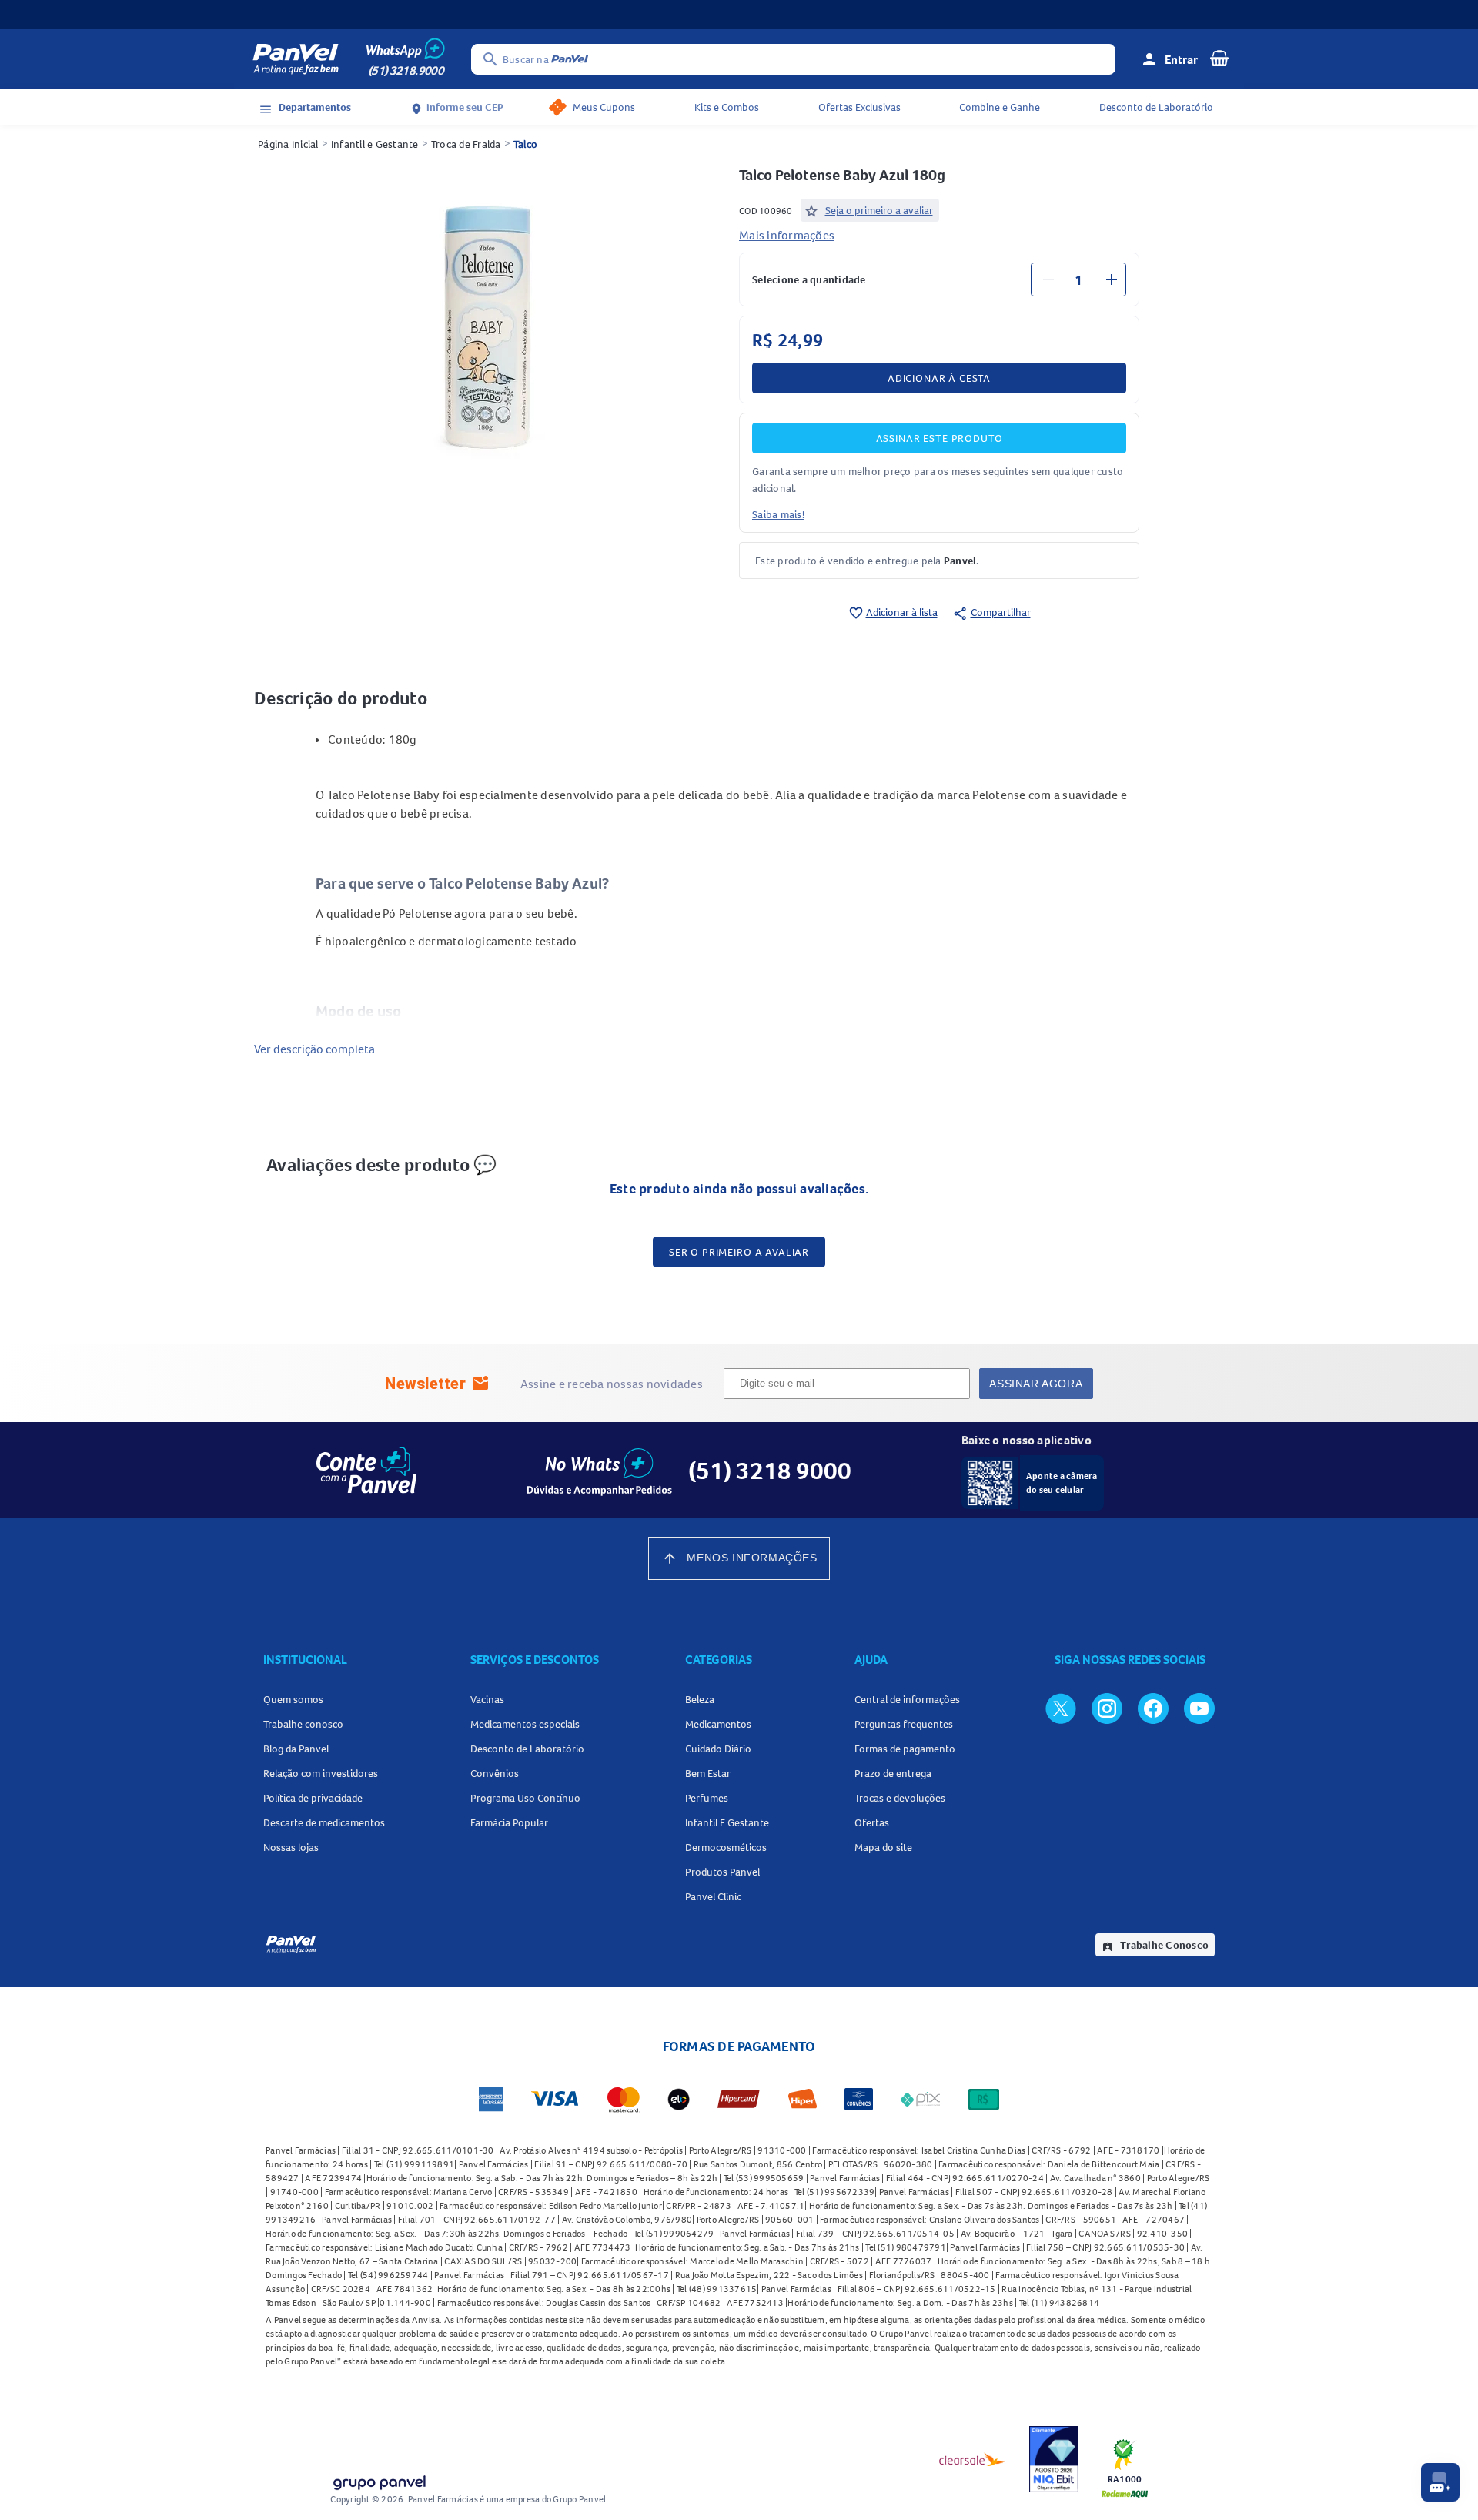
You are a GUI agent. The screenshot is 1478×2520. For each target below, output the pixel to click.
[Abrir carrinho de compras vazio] (1219, 58)
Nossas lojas (291, 1847)
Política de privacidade (313, 1798)
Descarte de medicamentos (324, 1822)
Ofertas (872, 1822)
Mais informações (787, 235)
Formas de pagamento (905, 1749)
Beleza (700, 1699)
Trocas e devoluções (900, 1798)
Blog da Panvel (296, 1749)
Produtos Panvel (722, 1872)
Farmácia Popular (509, 1822)
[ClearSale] (972, 2459)
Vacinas (487, 1699)
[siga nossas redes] (1061, 1708)
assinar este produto (940, 438)
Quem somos (293, 1699)
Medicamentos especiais (525, 1724)
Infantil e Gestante (375, 144)
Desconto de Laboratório (1156, 107)
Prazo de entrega (893, 1773)
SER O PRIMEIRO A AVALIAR (739, 1252)
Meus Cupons (604, 107)
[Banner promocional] (739, 15)
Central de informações (907, 1699)
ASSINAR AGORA (1036, 1384)
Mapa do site (883, 1847)
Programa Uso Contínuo (525, 1798)
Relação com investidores (321, 1773)
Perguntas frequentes (904, 1724)
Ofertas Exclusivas (859, 107)
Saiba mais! (778, 514)
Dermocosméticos (726, 1847)
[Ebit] (1054, 2459)
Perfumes (707, 1798)
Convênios (495, 1773)
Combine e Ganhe (1000, 107)
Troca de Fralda (466, 144)
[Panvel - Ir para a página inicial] (296, 59)
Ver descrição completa (314, 1049)
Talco (525, 144)
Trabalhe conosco (303, 1724)
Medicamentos (718, 1724)
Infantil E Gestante (727, 1822)
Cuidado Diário (718, 1749)
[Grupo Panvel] (379, 2480)
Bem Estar (708, 1773)
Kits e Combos (727, 107)
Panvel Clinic (713, 1896)
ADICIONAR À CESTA (939, 378)
